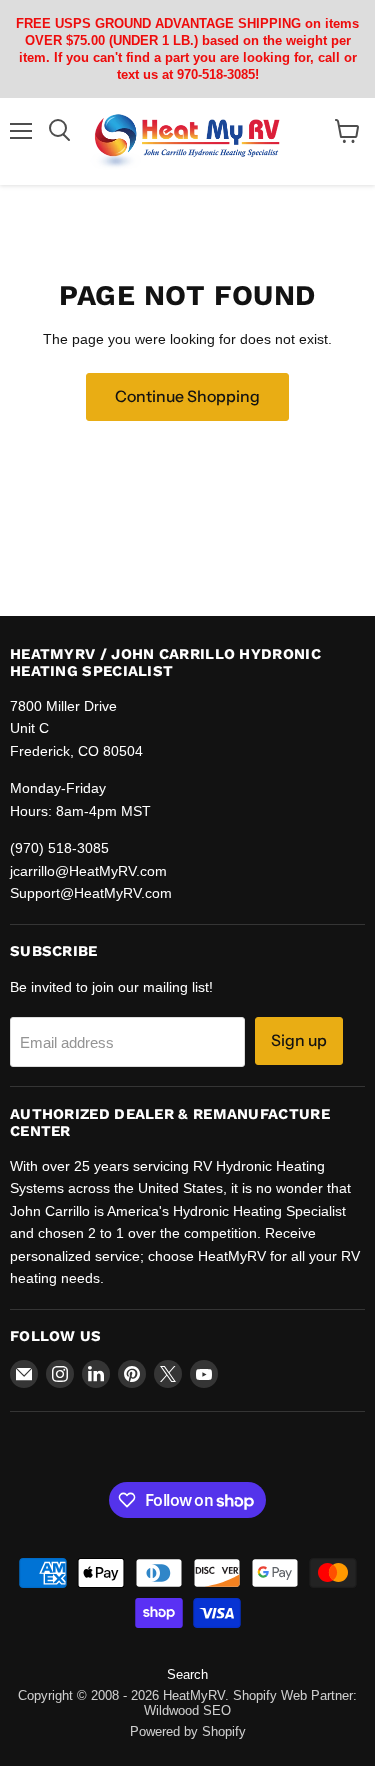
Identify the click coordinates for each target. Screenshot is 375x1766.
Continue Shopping (187, 396)
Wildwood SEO (187, 1710)
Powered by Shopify (188, 1731)
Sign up (299, 1040)
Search (187, 1674)
